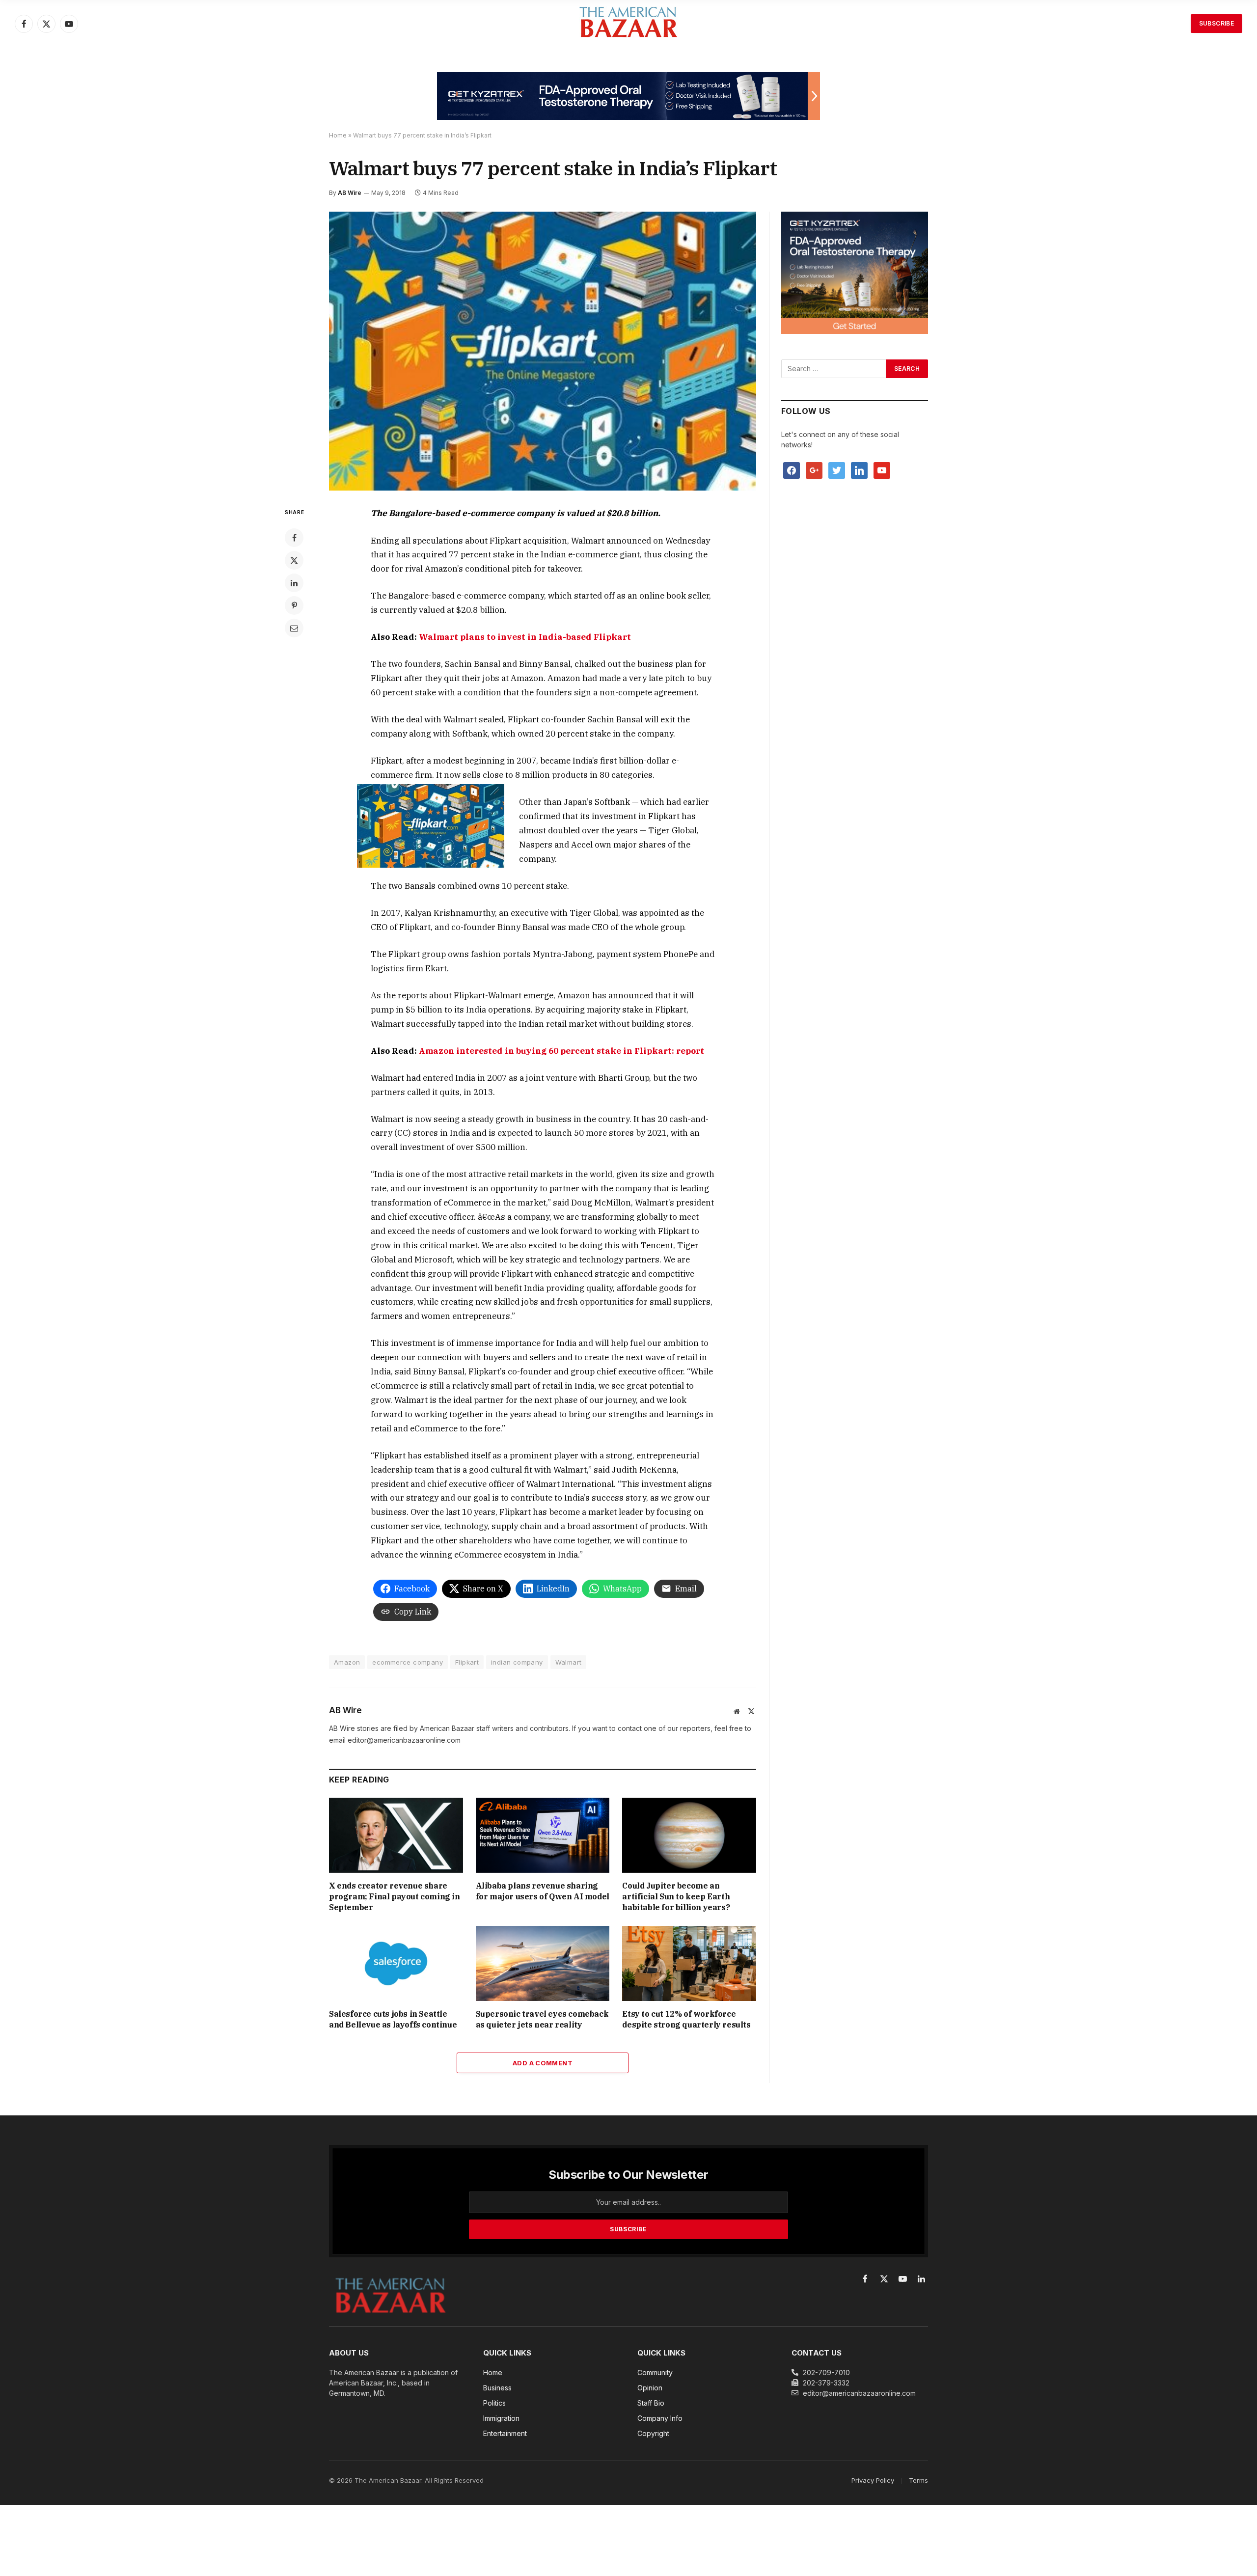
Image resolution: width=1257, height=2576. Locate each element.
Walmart (569, 1662)
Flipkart (467, 1662)
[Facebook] (294, 538)
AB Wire (350, 193)
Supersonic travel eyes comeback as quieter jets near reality (542, 2019)
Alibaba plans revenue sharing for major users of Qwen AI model (543, 1891)
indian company (517, 1662)
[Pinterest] (294, 605)
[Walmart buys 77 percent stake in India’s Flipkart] (543, 351)
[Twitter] (294, 560)
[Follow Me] (837, 470)
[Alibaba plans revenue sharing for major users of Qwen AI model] (543, 1835)
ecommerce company (408, 1662)
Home (338, 135)
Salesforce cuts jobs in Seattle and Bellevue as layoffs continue (393, 2019)
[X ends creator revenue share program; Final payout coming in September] (396, 1835)
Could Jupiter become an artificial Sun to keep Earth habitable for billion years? (676, 1896)
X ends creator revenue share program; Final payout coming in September (395, 1896)
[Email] (294, 628)
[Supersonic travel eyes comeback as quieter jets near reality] (543, 1963)
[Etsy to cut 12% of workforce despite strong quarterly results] (689, 1963)
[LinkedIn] (294, 583)
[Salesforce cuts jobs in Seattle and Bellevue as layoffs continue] (396, 1963)
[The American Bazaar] (628, 24)
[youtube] (882, 470)
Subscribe (1216, 23)
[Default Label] (859, 470)
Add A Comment (543, 2063)
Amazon (347, 1662)
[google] (814, 470)
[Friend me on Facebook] (792, 470)
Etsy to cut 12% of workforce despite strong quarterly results (686, 2019)
